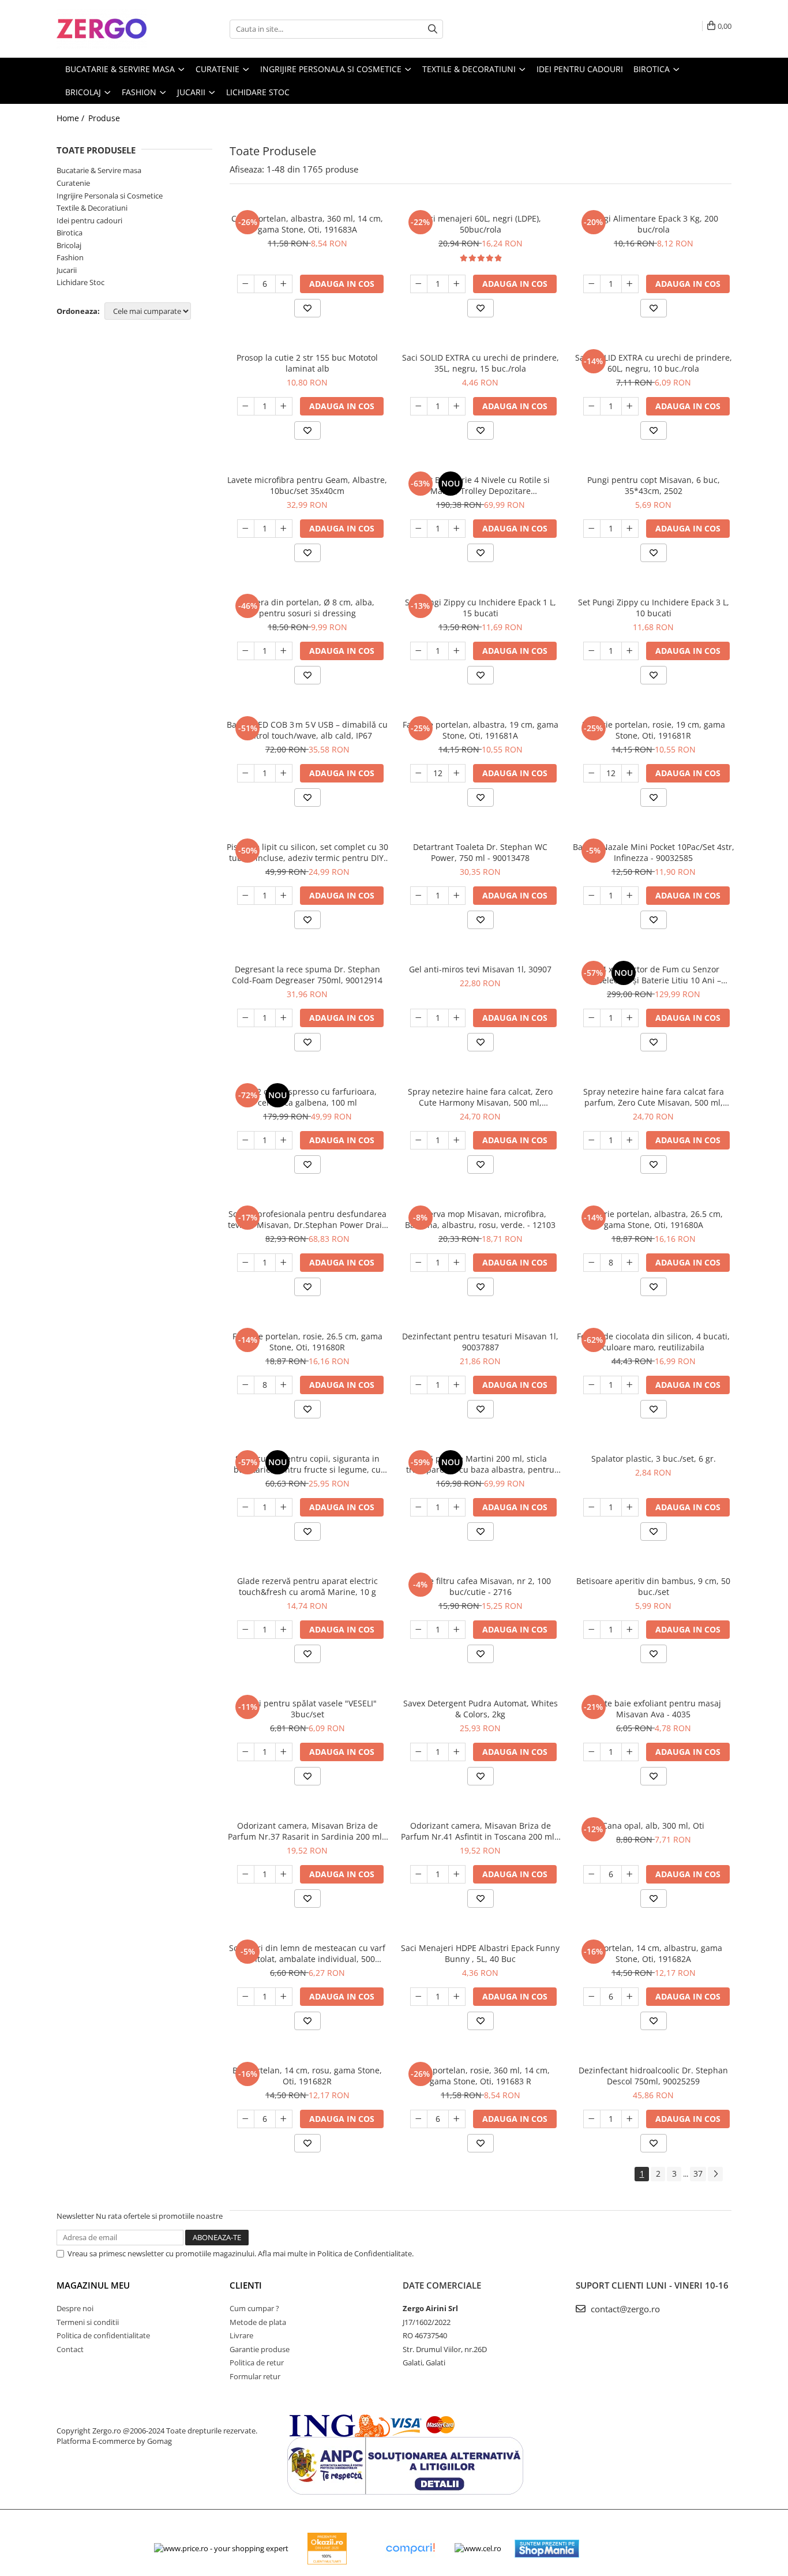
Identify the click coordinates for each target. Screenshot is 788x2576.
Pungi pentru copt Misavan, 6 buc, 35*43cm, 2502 (654, 485)
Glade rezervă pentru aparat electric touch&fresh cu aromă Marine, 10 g (307, 1586)
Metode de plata (258, 2322)
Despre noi (75, 2308)
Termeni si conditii (88, 2322)
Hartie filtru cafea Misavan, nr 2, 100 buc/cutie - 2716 (481, 1586)
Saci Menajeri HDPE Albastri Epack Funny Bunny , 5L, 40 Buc (480, 1953)
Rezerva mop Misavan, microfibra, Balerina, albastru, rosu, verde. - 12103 (480, 1219)
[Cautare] (433, 29)
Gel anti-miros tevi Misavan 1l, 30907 (480, 969)
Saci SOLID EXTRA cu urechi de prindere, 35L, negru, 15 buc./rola (481, 363)
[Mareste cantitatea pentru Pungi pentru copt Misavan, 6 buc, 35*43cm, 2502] (630, 529)
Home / (72, 118)
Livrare (241, 2335)
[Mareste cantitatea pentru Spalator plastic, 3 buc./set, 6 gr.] (630, 1507)
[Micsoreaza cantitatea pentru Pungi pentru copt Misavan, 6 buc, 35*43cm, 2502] (592, 529)
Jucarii (67, 270)
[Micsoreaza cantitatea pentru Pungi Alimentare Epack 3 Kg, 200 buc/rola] (592, 284)
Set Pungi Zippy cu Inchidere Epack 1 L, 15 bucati (481, 608)
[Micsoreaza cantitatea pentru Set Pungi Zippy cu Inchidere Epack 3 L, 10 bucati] (592, 651)
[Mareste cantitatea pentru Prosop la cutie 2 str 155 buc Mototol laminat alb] (284, 406)
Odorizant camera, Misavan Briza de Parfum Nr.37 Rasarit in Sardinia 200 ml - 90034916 (307, 1831)
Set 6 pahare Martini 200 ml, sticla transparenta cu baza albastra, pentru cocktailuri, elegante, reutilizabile (480, 1464)
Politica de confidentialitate (103, 2335)
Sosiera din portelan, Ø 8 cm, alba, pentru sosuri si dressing (307, 608)
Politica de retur (257, 2362)
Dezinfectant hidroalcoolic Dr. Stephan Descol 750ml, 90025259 (653, 2076)
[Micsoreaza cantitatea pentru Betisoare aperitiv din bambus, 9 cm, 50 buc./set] (592, 1630)
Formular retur (255, 2376)
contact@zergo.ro (624, 2309)
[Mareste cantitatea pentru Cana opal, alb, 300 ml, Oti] (630, 1874)
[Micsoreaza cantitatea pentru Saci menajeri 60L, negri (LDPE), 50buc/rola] (419, 284)
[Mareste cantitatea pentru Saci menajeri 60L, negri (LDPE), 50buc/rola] (457, 284)
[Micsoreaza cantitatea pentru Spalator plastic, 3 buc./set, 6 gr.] (592, 1507)
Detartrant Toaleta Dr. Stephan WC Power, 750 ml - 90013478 (480, 852)
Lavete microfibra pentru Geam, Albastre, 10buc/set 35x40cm (307, 485)
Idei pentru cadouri (89, 220)
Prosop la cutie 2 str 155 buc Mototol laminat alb (307, 363)
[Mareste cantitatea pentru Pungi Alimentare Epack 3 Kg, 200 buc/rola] (630, 284)
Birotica (70, 233)
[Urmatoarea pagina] (715, 2174)
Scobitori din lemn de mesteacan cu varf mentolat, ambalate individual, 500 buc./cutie (307, 1953)
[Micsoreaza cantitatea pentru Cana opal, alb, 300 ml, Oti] (592, 1874)
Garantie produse (260, 2349)
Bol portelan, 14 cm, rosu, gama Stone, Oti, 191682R (307, 2076)
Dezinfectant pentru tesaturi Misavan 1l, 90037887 (480, 1342)
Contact (70, 2349)
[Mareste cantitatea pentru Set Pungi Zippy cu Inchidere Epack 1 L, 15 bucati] (457, 651)
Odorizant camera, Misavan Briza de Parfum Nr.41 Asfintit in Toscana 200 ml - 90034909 (480, 1831)
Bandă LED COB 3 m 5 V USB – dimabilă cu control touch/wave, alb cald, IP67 (307, 730)
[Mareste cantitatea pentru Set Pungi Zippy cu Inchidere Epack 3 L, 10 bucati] (630, 651)
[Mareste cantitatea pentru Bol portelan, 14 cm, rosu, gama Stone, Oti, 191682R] (284, 2119)
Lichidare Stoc (80, 282)
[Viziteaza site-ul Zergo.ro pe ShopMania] (547, 2549)
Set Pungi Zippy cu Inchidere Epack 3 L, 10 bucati (654, 608)
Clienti (246, 2285)
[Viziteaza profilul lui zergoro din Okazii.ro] (327, 2549)
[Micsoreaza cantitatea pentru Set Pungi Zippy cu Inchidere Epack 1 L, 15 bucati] (419, 651)
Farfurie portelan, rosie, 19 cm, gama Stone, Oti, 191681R (654, 730)
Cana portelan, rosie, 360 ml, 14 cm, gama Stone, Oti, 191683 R (480, 2076)
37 (698, 2173)
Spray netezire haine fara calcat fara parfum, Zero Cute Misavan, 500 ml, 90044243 (654, 1097)
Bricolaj (69, 245)
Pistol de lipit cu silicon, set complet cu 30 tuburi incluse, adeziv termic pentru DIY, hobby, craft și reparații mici (307, 852)
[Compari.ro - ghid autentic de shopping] (410, 2549)
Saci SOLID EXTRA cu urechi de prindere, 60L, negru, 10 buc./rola (654, 363)
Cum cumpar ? (254, 2308)
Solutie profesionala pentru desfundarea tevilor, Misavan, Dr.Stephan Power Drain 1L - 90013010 (307, 1219)
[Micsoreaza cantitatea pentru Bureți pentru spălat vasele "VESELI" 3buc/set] (246, 1752)
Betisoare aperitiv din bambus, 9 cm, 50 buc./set (653, 1586)
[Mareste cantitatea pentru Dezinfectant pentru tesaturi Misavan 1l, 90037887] (457, 1385)
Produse (104, 118)
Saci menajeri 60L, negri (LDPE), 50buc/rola (481, 224)
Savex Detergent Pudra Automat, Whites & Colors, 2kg (481, 1709)
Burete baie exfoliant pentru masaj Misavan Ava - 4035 (654, 1709)
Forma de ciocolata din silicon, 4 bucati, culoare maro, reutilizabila (653, 1342)
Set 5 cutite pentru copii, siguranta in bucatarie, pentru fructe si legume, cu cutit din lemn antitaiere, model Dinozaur (307, 1464)
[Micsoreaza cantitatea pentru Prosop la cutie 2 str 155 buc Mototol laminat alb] (246, 406)
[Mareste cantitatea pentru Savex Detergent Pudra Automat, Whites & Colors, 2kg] (457, 1752)
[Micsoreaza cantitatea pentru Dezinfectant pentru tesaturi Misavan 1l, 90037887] (419, 1385)
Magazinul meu (93, 2285)
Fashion (70, 257)
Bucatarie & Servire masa (99, 170)
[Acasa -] (114, 29)
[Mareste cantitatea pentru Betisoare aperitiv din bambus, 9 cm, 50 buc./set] (630, 1630)
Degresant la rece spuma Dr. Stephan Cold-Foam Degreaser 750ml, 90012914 (307, 975)
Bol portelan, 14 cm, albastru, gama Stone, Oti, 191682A (653, 1953)
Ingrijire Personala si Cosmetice (110, 196)
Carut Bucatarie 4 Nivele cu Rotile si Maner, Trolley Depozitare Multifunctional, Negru (481, 485)
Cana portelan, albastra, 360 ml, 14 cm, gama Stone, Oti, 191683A (307, 224)
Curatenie (73, 183)
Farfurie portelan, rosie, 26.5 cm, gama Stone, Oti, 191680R (307, 1342)
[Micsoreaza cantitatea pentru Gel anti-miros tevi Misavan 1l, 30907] (419, 1018)
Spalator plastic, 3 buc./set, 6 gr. (654, 1459)
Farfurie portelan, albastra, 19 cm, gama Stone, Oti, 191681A (481, 730)
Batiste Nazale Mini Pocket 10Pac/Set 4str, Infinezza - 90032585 (654, 852)
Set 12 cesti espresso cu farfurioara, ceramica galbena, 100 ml (307, 1097)
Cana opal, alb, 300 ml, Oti (653, 1826)
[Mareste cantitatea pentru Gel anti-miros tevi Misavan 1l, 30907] (457, 1018)
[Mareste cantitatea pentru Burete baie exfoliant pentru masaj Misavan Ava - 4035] (630, 1752)
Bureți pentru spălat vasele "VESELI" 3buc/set (307, 1709)
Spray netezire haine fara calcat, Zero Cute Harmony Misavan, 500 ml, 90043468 (480, 1097)
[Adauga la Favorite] (307, 308)
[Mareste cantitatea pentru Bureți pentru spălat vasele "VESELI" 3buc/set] (284, 1752)
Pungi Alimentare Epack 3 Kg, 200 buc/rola (654, 224)
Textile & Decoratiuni (92, 208)
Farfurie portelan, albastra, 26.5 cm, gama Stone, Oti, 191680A (653, 1219)
